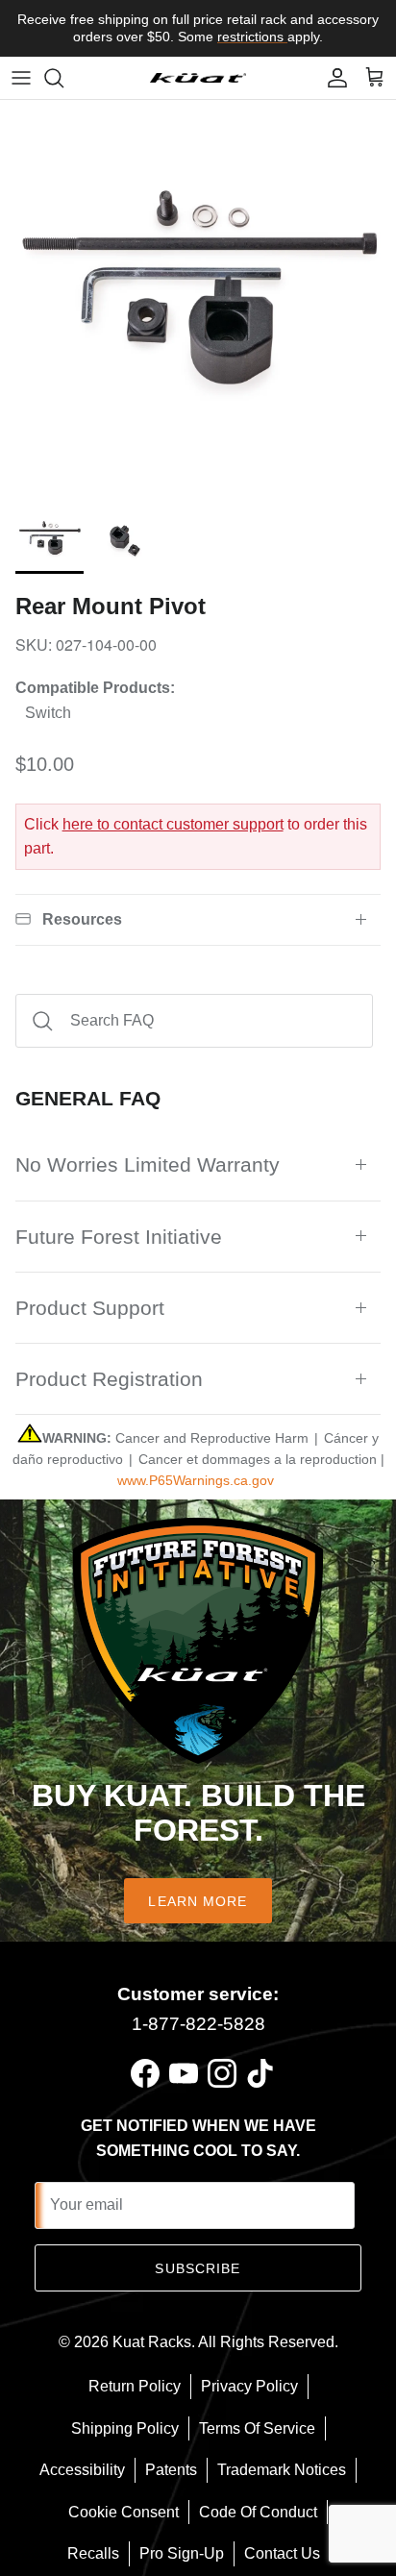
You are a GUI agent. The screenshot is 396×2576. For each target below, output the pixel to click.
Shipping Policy (125, 2428)
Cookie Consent (124, 2512)
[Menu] (21, 78)
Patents (171, 2470)
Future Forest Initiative (119, 1237)
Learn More (198, 1901)
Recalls (93, 2553)
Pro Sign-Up (182, 2553)
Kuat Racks (152, 2342)
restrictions (252, 37)
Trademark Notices (282, 2470)
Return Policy (135, 2386)
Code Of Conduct (258, 2512)
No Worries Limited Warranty (148, 1164)
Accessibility (82, 2470)
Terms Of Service (257, 2428)
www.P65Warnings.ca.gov (196, 1480)
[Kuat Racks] (198, 77)
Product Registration (109, 1379)
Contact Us (282, 2553)
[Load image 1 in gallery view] (198, 298)
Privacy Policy (249, 2386)
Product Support (90, 1308)
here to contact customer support (173, 824)
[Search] (63, 78)
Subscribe (198, 2268)
